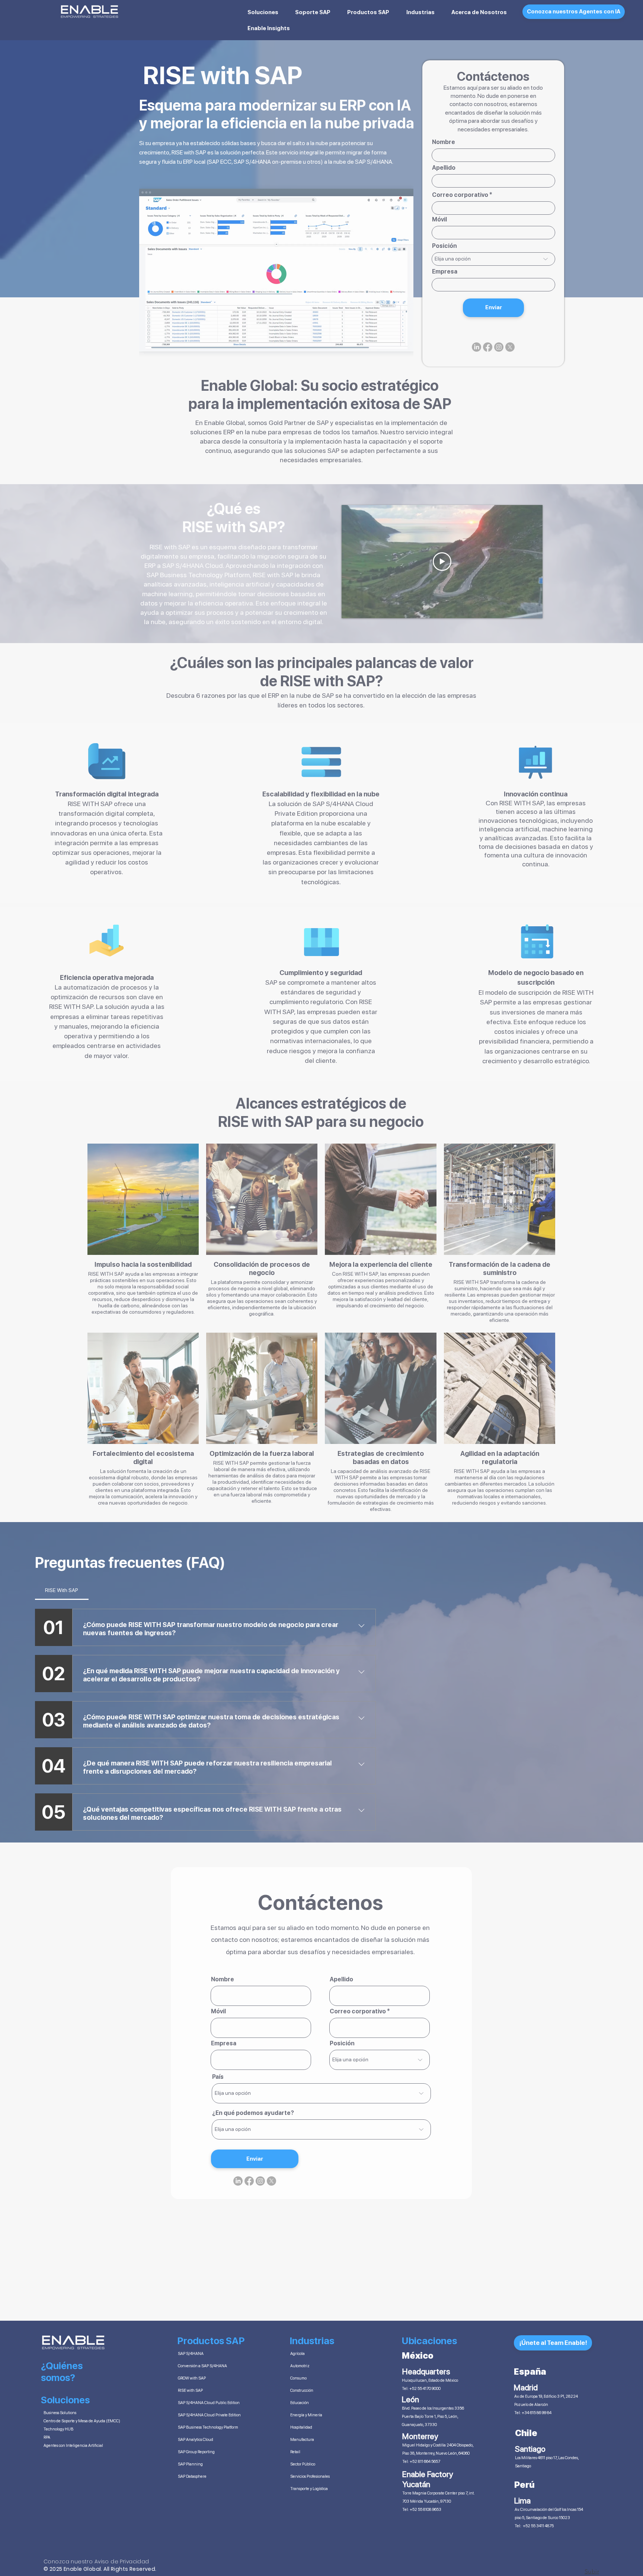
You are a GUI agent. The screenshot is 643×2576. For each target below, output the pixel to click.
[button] (490, 1214)
